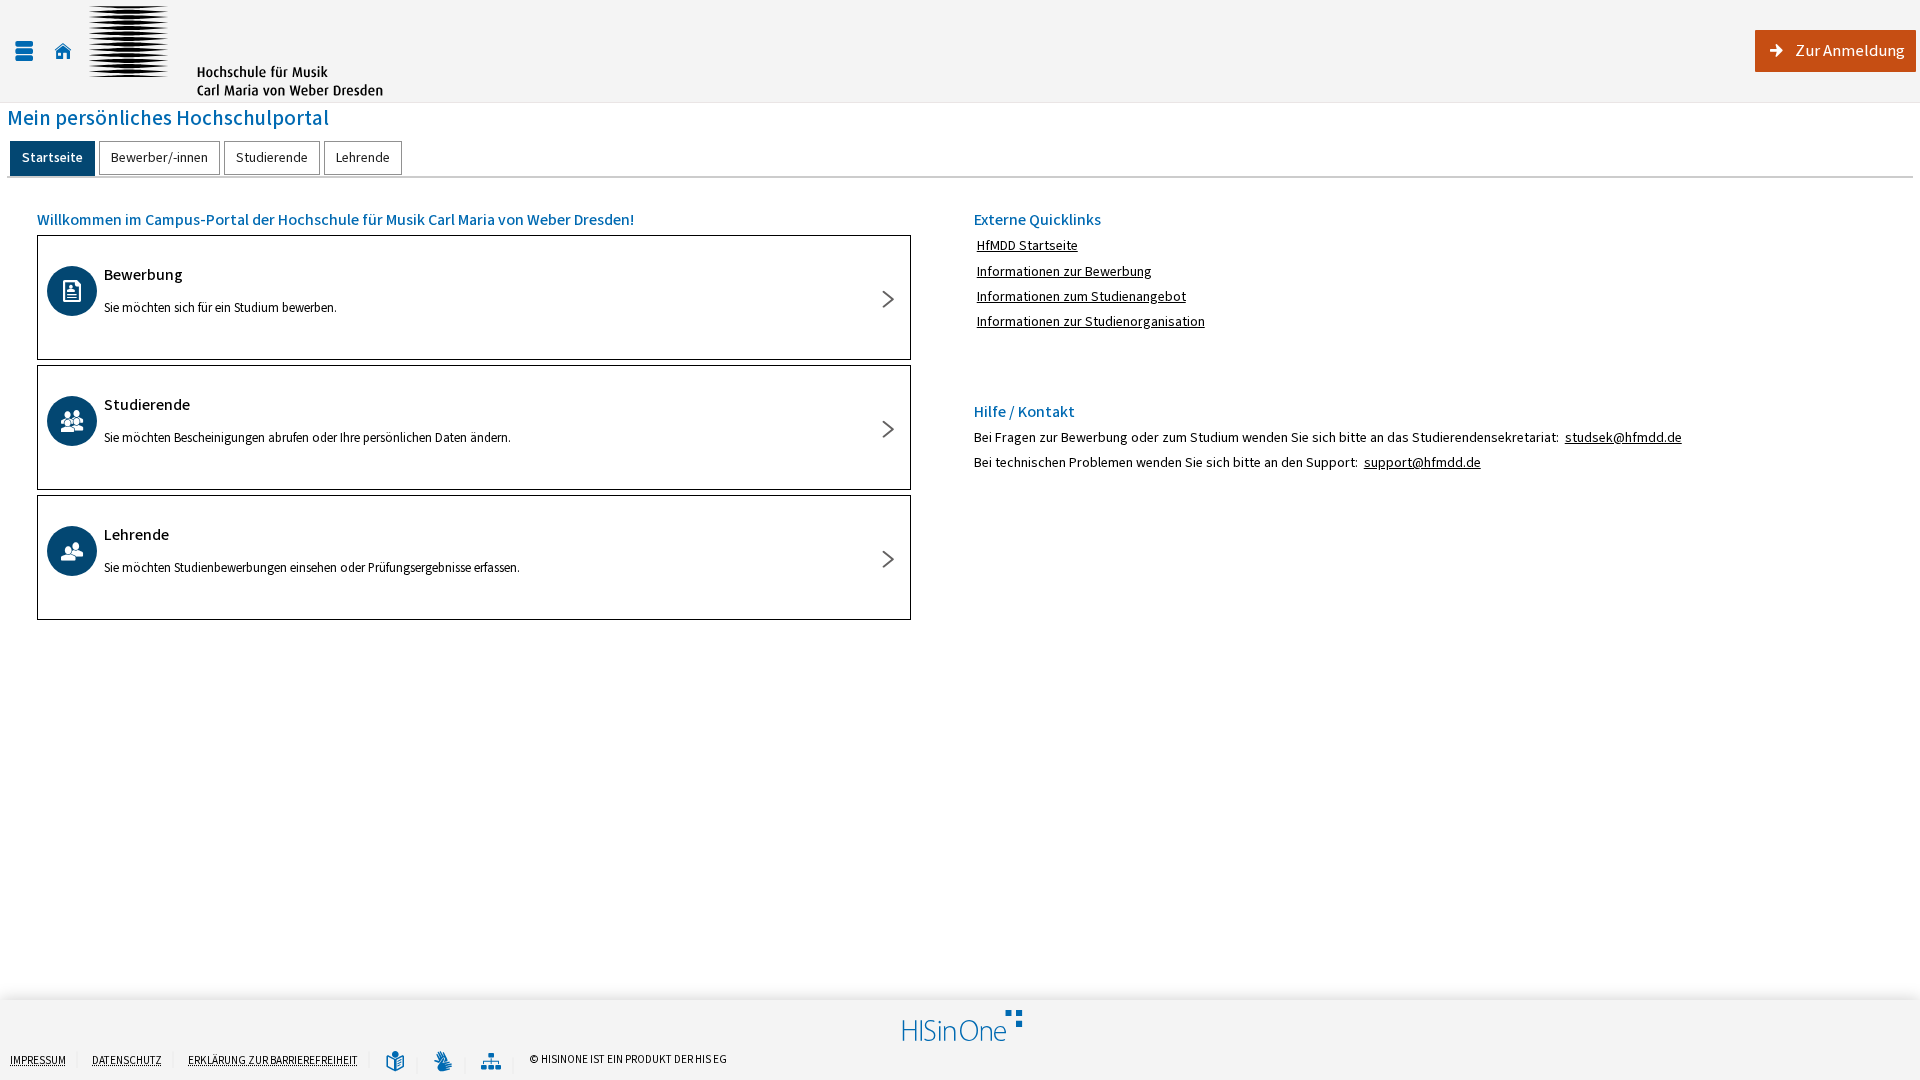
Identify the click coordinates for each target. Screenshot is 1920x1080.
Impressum (38, 1060)
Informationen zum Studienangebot (1081, 296)
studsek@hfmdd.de (1623, 437)
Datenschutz (127, 1060)
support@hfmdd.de (1422, 462)
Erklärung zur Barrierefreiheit (273, 1060)
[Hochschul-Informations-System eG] (236, 51)
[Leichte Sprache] (395, 1062)
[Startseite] (63, 51)
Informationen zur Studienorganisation (1091, 321)
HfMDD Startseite (1027, 245)
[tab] (52, 158)
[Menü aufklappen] (24, 51)
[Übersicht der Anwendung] (491, 1062)
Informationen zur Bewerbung (1064, 271)
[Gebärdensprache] (443, 1062)
